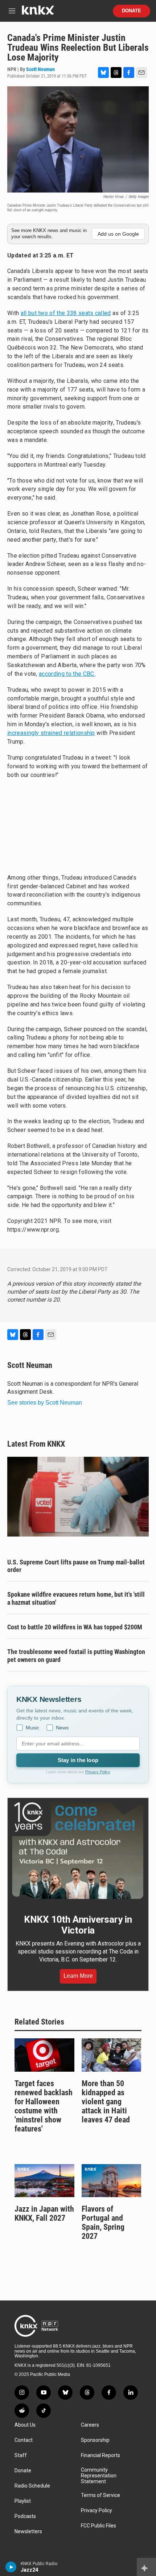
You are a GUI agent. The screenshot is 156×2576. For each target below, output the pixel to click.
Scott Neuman (40, 69)
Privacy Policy (98, 1772)
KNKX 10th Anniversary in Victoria (78, 1925)
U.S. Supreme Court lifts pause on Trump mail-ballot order (76, 1566)
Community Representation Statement (99, 2476)
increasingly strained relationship (51, 733)
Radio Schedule (32, 2486)
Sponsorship (95, 2440)
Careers (90, 2425)
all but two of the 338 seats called (66, 313)
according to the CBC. (67, 674)
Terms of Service (100, 2495)
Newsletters (28, 2532)
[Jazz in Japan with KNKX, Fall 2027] (44, 2181)
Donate (132, 11)
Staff (21, 2455)
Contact (24, 2440)
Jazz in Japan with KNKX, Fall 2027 (44, 2213)
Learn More (78, 1976)
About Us (25, 2425)
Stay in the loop (78, 1760)
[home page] (38, 13)
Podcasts (25, 2516)
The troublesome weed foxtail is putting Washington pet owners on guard (76, 1656)
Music (32, 1728)
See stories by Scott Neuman (45, 1403)
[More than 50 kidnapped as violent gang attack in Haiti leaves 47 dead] (112, 2055)
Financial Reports (100, 2455)
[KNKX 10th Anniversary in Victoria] (78, 1851)
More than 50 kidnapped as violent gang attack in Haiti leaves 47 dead (106, 2102)
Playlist (23, 2501)
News (62, 1728)
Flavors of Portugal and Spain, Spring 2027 (103, 2223)
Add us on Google (118, 234)
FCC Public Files (98, 2526)
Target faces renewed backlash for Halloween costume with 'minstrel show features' (44, 2106)
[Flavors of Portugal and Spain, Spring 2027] (112, 2181)
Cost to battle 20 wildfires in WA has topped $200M (75, 1627)
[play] (11, 2567)
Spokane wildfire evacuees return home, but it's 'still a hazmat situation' (76, 1598)
